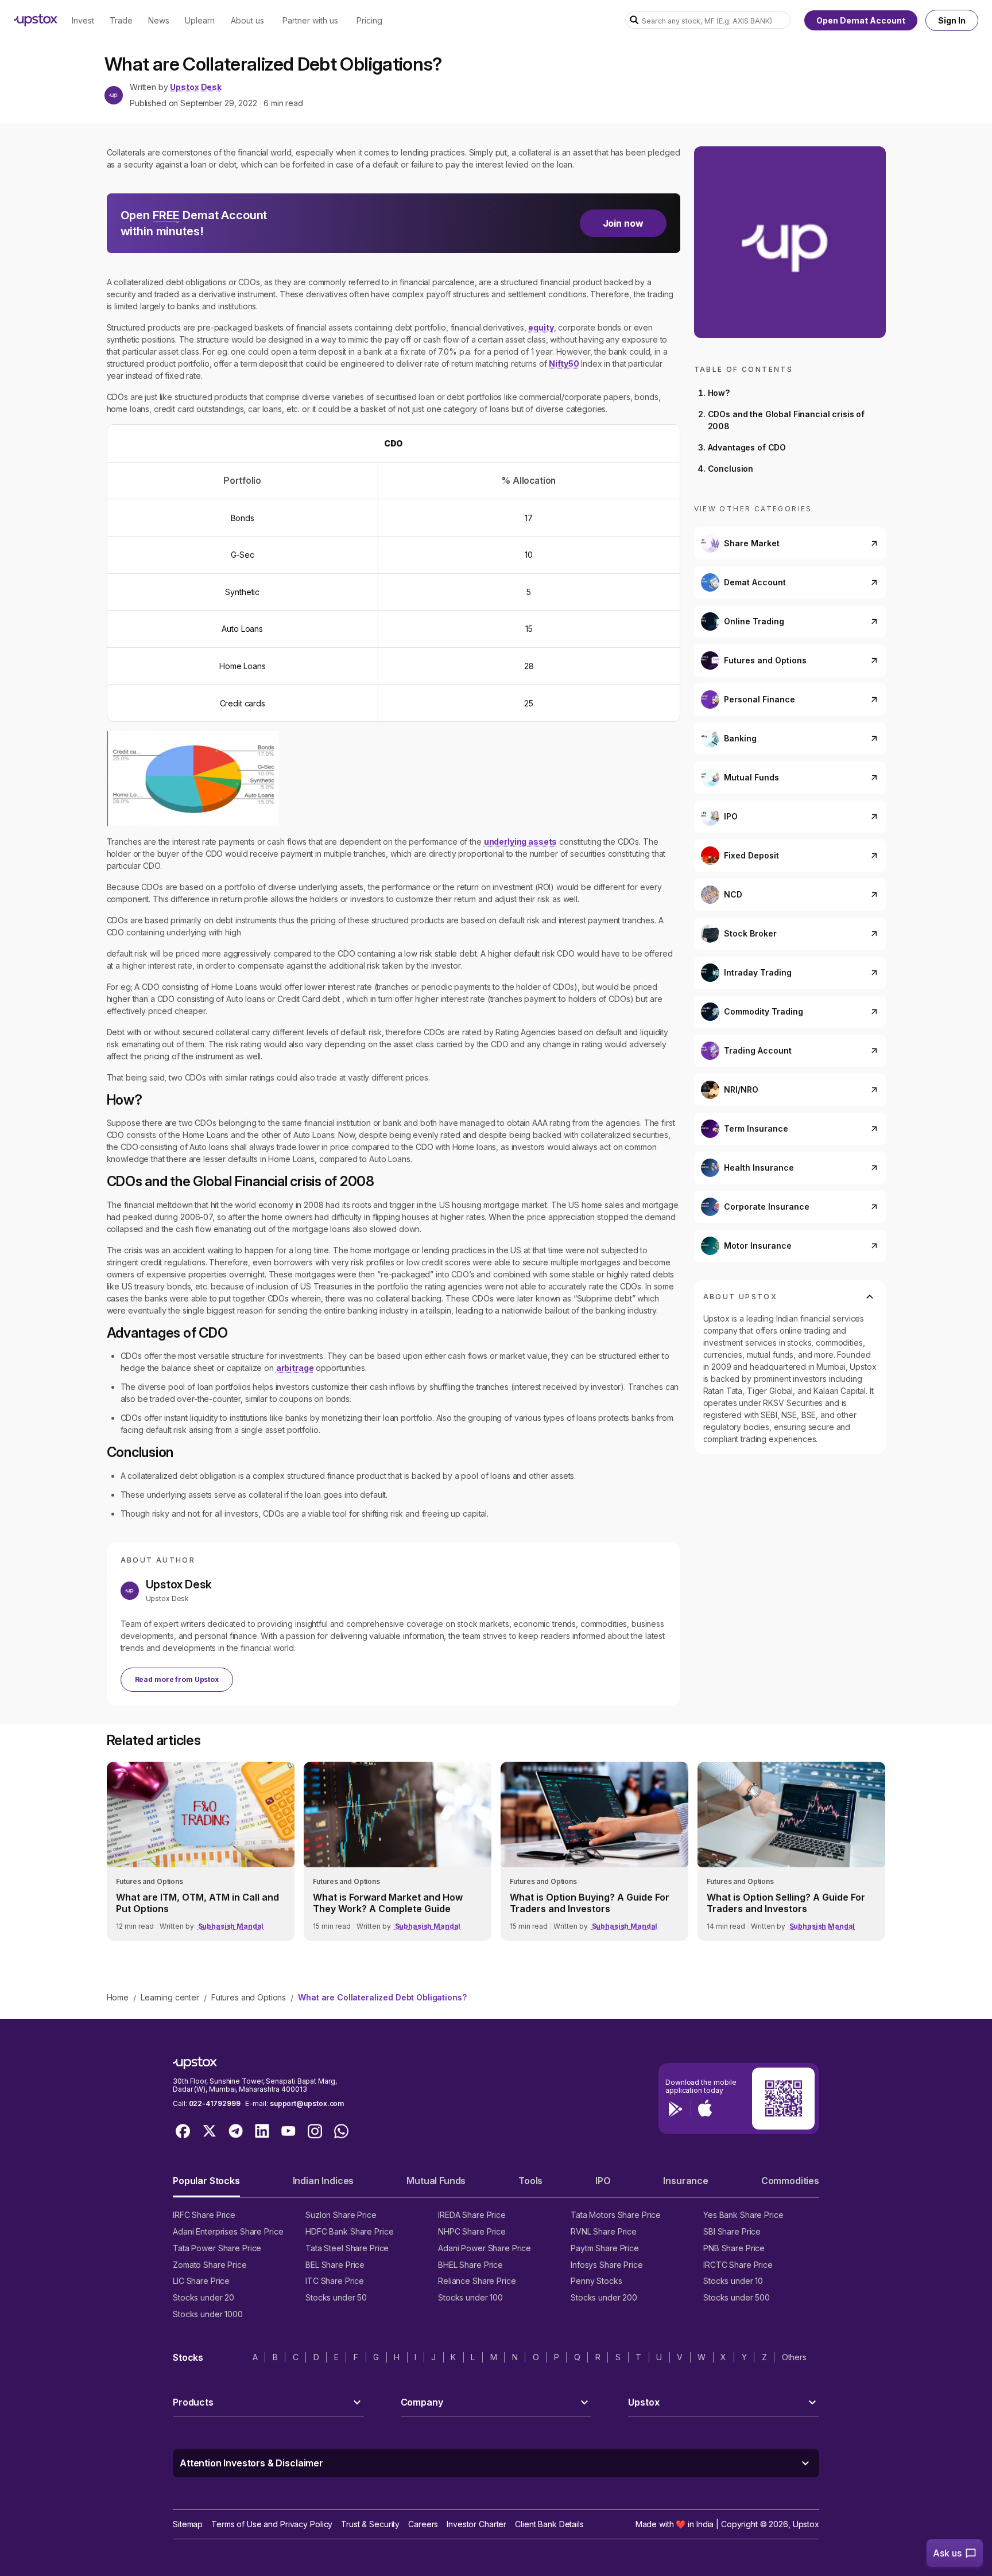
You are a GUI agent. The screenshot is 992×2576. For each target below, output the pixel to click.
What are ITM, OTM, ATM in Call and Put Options (197, 1903)
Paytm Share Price (605, 2248)
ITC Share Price (335, 2281)
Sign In (952, 20)
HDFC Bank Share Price (349, 2231)
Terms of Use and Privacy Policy (272, 2524)
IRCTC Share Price (738, 2265)
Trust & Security (370, 2524)
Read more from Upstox (177, 1679)
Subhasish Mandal (231, 1926)
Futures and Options (249, 1997)
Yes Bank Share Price (743, 2215)
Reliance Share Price (477, 2281)
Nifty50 (564, 364)
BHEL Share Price (470, 2265)
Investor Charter (476, 2524)
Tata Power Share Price (217, 2248)
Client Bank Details (549, 2524)
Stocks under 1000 (208, 2314)
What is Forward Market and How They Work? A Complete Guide (388, 1903)
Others (794, 2357)
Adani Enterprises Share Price (228, 2231)
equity (541, 327)
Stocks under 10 (733, 2281)
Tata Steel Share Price (347, 2248)
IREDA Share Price (472, 2215)
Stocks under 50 (336, 2297)
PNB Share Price (734, 2248)
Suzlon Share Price (341, 2215)
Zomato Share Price (210, 2265)
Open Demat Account (861, 20)
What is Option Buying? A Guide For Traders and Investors (590, 1903)
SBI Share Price (732, 2231)
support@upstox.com (307, 2103)
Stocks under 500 (737, 2297)
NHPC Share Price (472, 2231)
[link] (201, 1851)
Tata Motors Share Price (616, 2215)
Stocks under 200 (604, 2297)
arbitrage (295, 1368)
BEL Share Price (335, 2265)
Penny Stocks (596, 2281)
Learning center (170, 1997)
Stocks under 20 (204, 2297)
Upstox (806, 2524)
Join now (623, 223)
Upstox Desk (195, 87)
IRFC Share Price (204, 2215)
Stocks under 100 (470, 2297)
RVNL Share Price (604, 2231)
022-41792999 (215, 2103)
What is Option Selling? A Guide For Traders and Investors (786, 1903)
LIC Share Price (201, 2281)
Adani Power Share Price (485, 2248)
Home (118, 1997)
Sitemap (188, 2524)
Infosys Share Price (607, 2265)
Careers (423, 2524)
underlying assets (521, 842)
